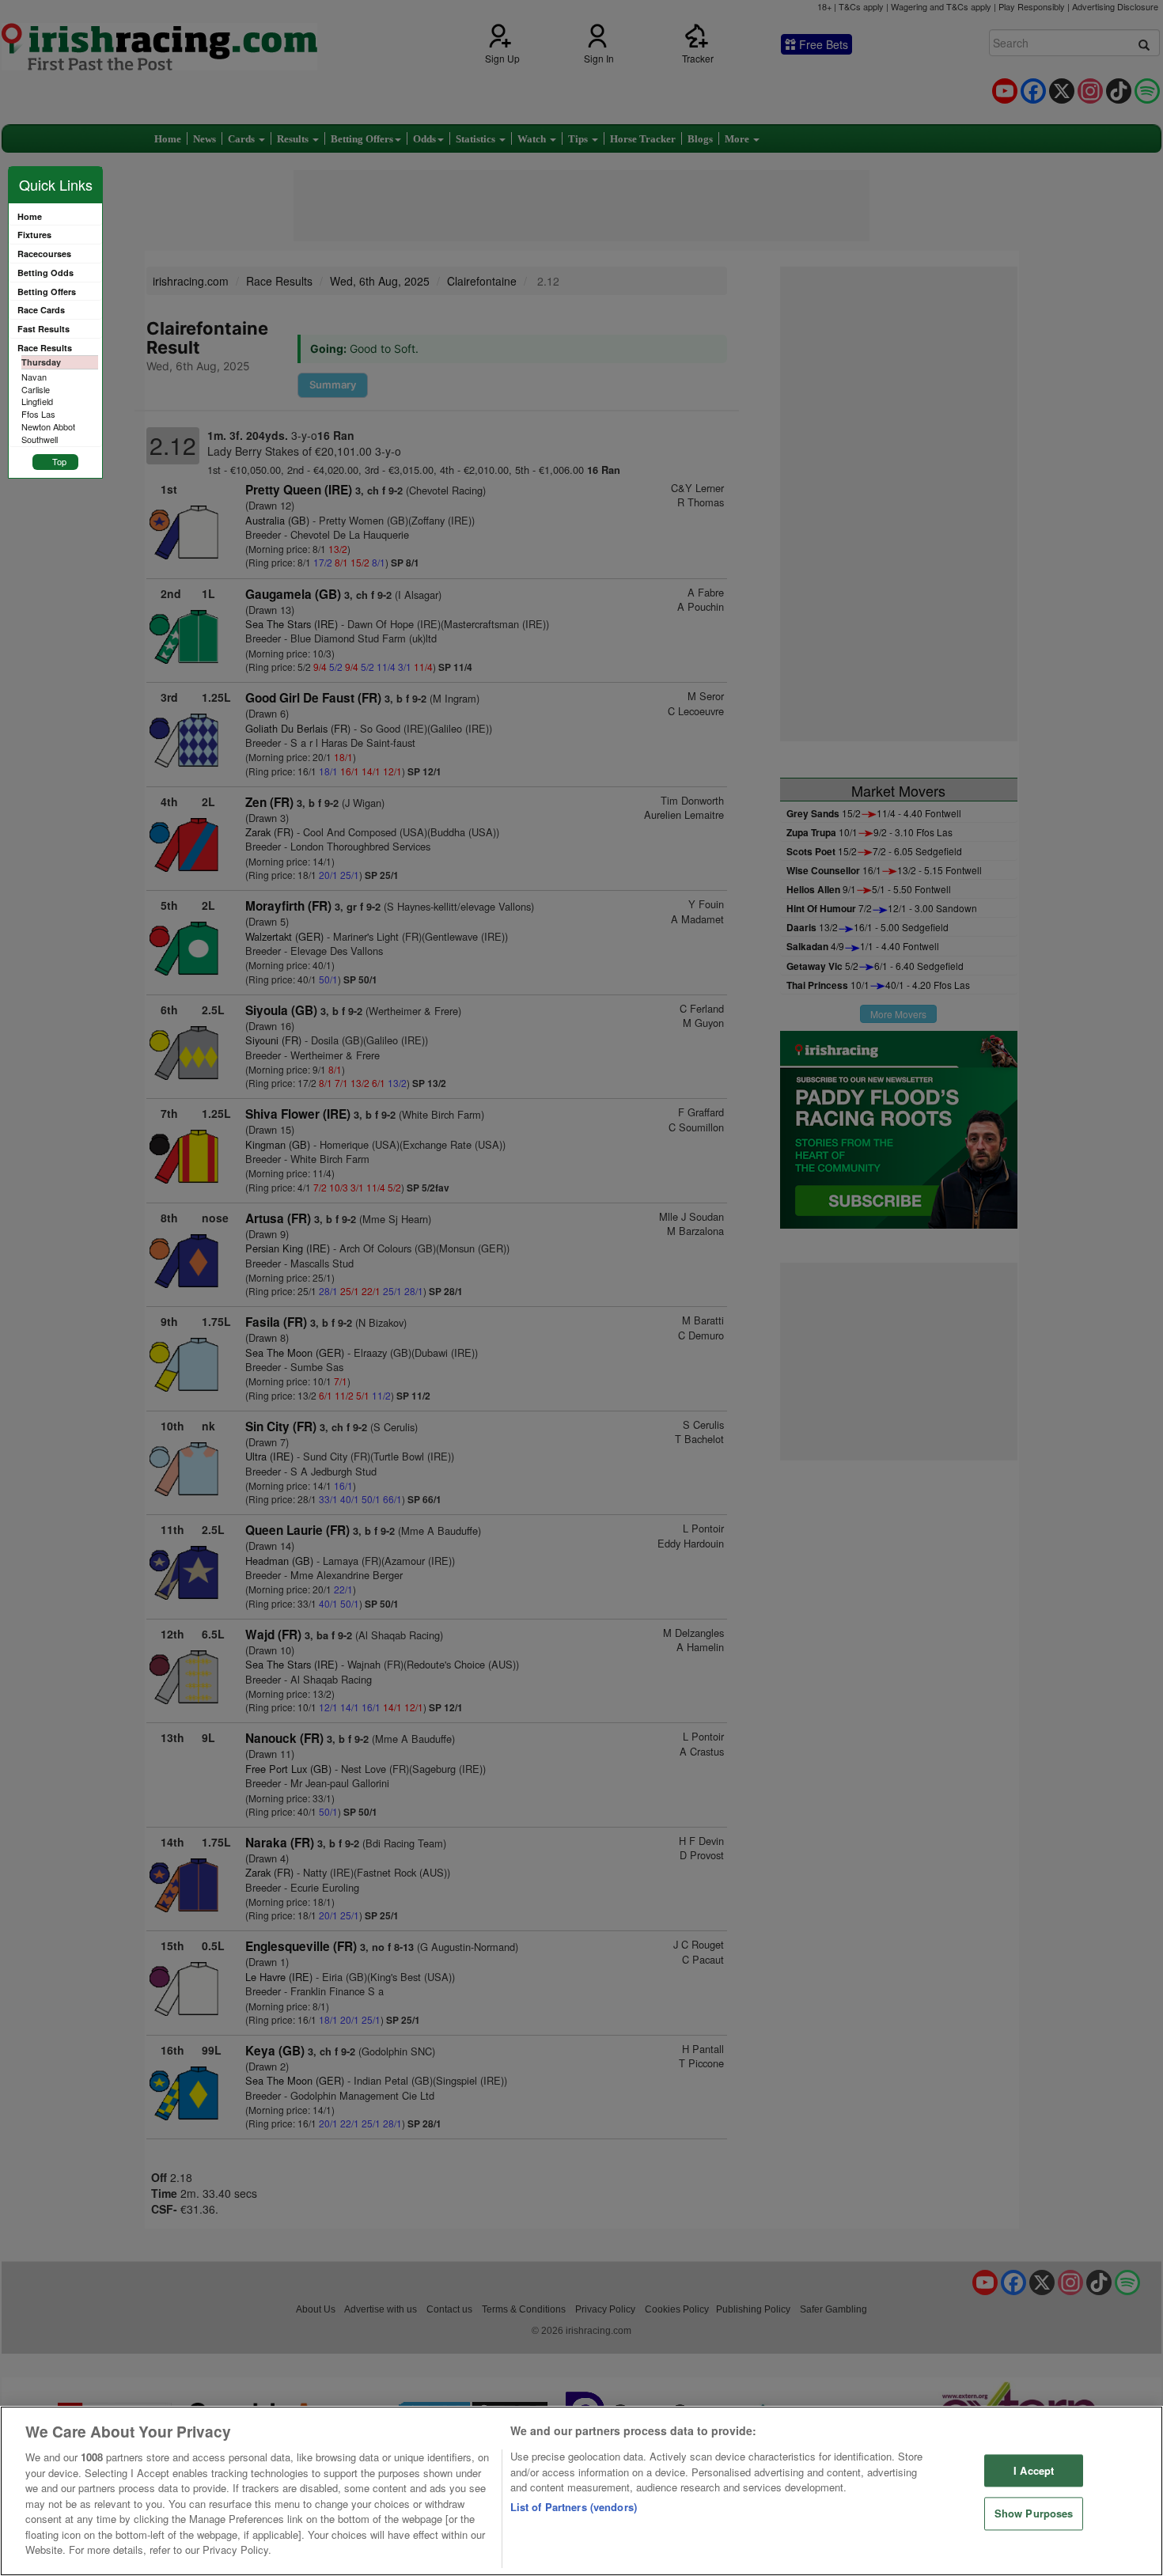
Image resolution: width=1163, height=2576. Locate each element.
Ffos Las (38, 414)
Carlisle (36, 389)
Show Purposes (1034, 2514)
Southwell (40, 439)
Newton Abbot (48, 426)
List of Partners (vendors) (574, 2507)
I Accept (1034, 2470)
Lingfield (37, 401)
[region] (581, 2491)
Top (59, 461)
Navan (34, 377)
